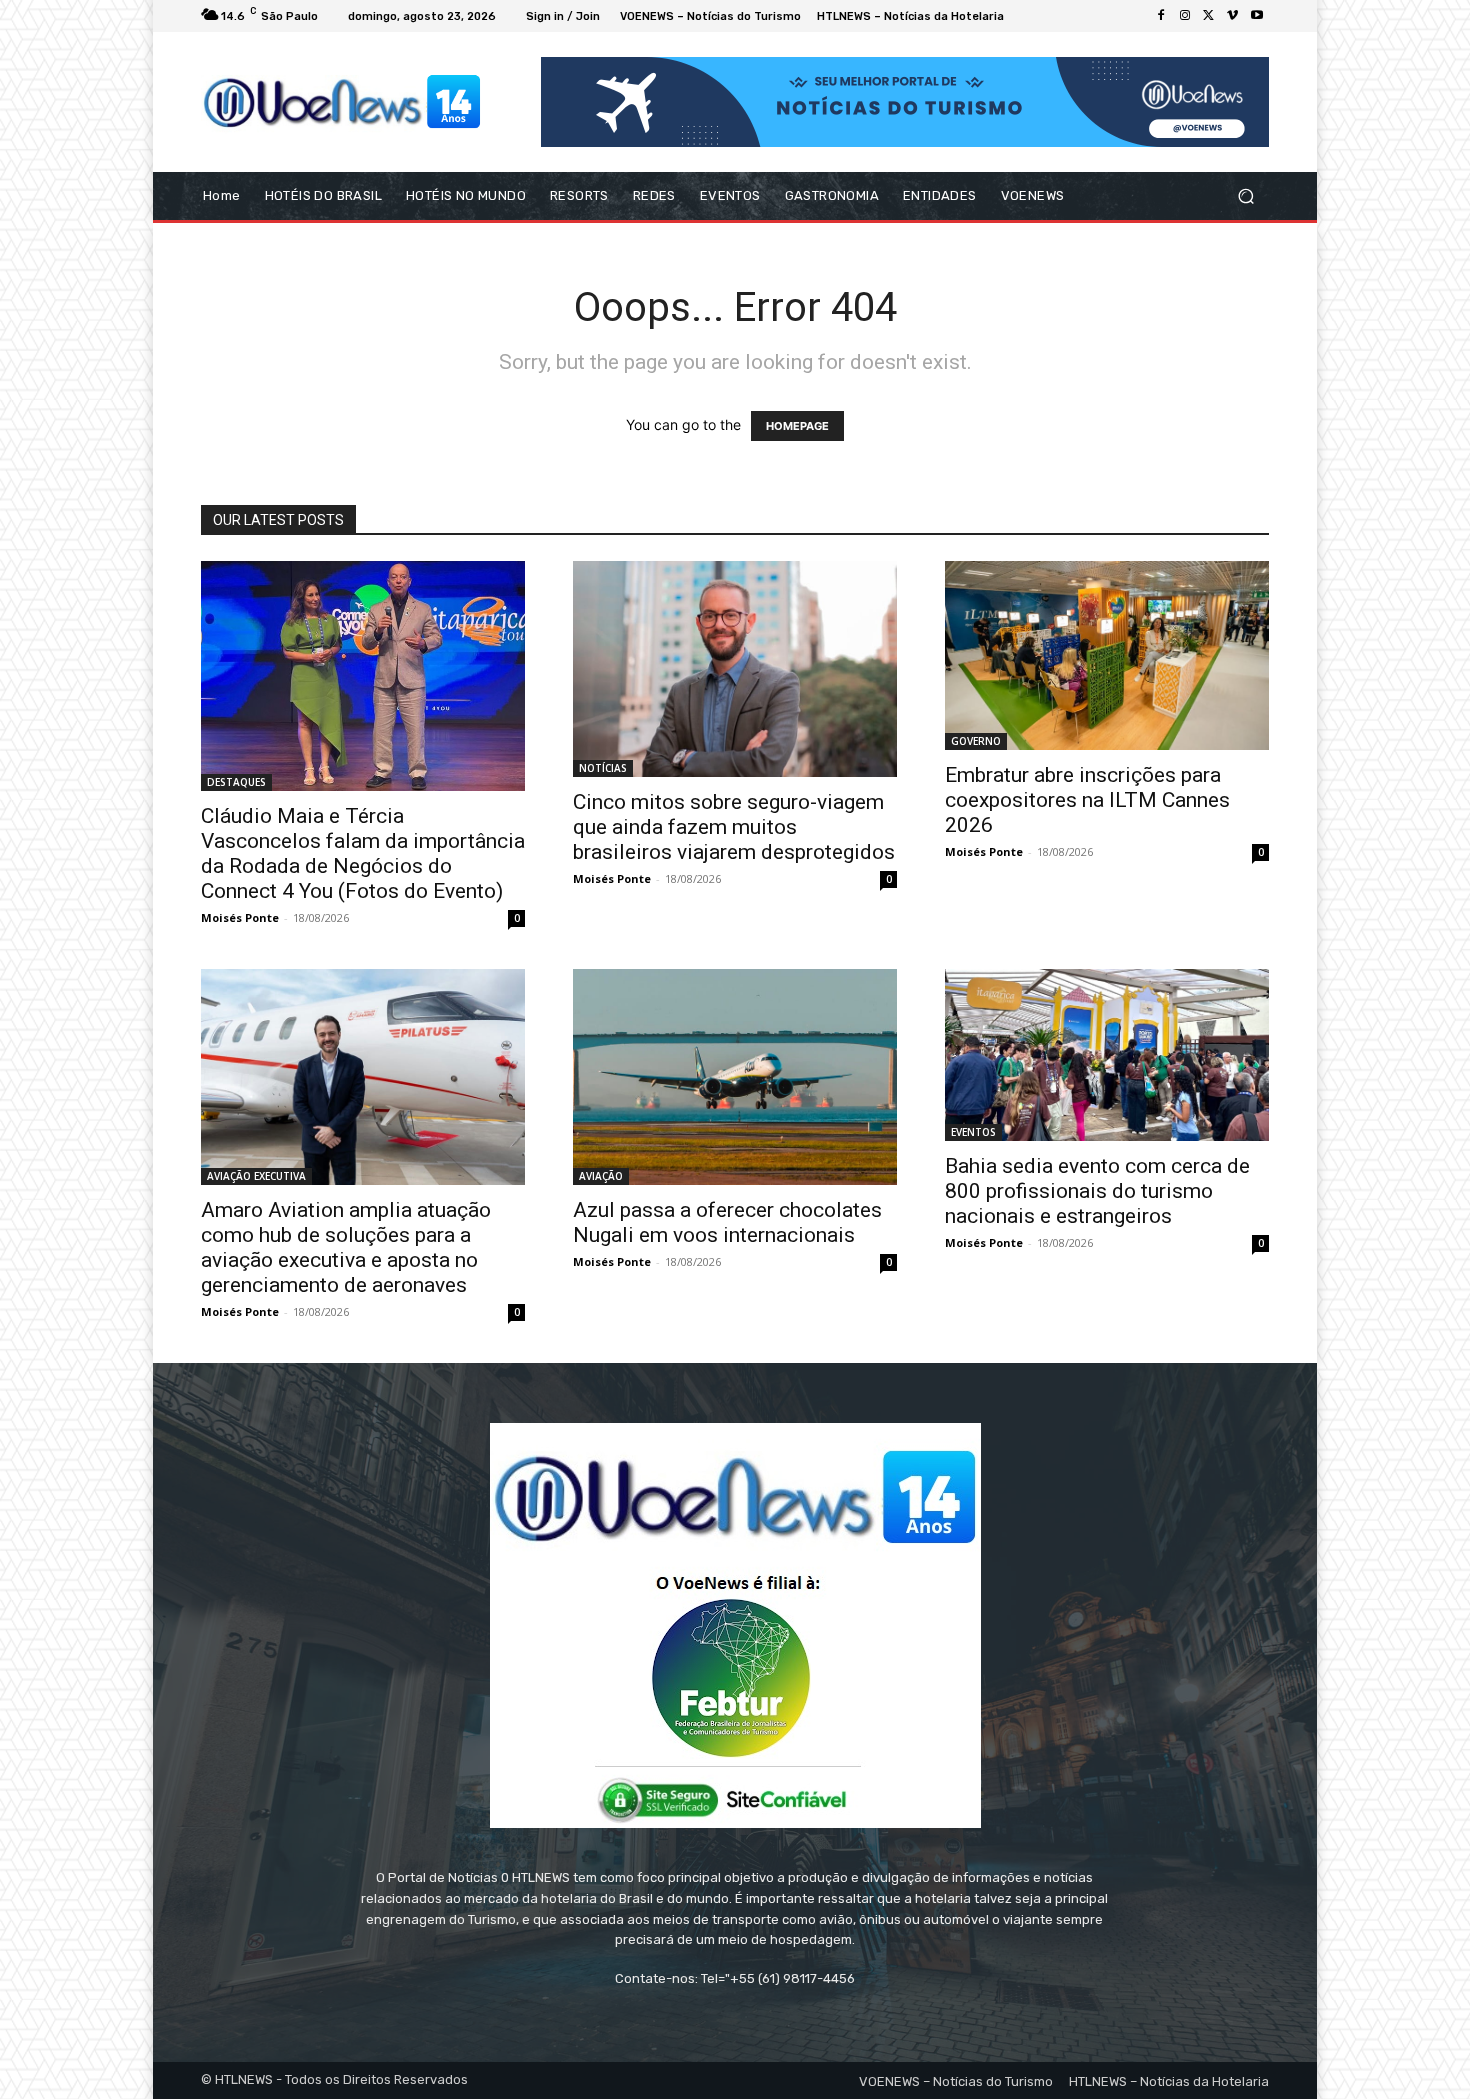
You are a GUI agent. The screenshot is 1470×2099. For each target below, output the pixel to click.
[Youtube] (1257, 16)
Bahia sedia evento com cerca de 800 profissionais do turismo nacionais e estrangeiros (1097, 1191)
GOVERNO (976, 741)
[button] (1245, 196)
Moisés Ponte (240, 917)
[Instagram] (1185, 16)
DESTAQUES (236, 782)
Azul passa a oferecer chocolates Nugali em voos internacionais (727, 1222)
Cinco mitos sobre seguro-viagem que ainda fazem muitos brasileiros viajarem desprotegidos (734, 827)
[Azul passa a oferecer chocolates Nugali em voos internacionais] (735, 1077)
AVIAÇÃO (601, 1176)
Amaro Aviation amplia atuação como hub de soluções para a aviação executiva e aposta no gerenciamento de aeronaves (346, 1247)
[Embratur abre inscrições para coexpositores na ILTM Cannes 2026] (1107, 655)
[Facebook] (1161, 16)
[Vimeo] (1233, 16)
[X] (1209, 16)
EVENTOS (973, 1132)
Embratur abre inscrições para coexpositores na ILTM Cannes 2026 (1087, 800)
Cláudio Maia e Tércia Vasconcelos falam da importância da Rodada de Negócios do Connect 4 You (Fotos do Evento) (363, 853)
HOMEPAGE (797, 426)
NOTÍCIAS (603, 768)
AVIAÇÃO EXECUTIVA (256, 1176)
